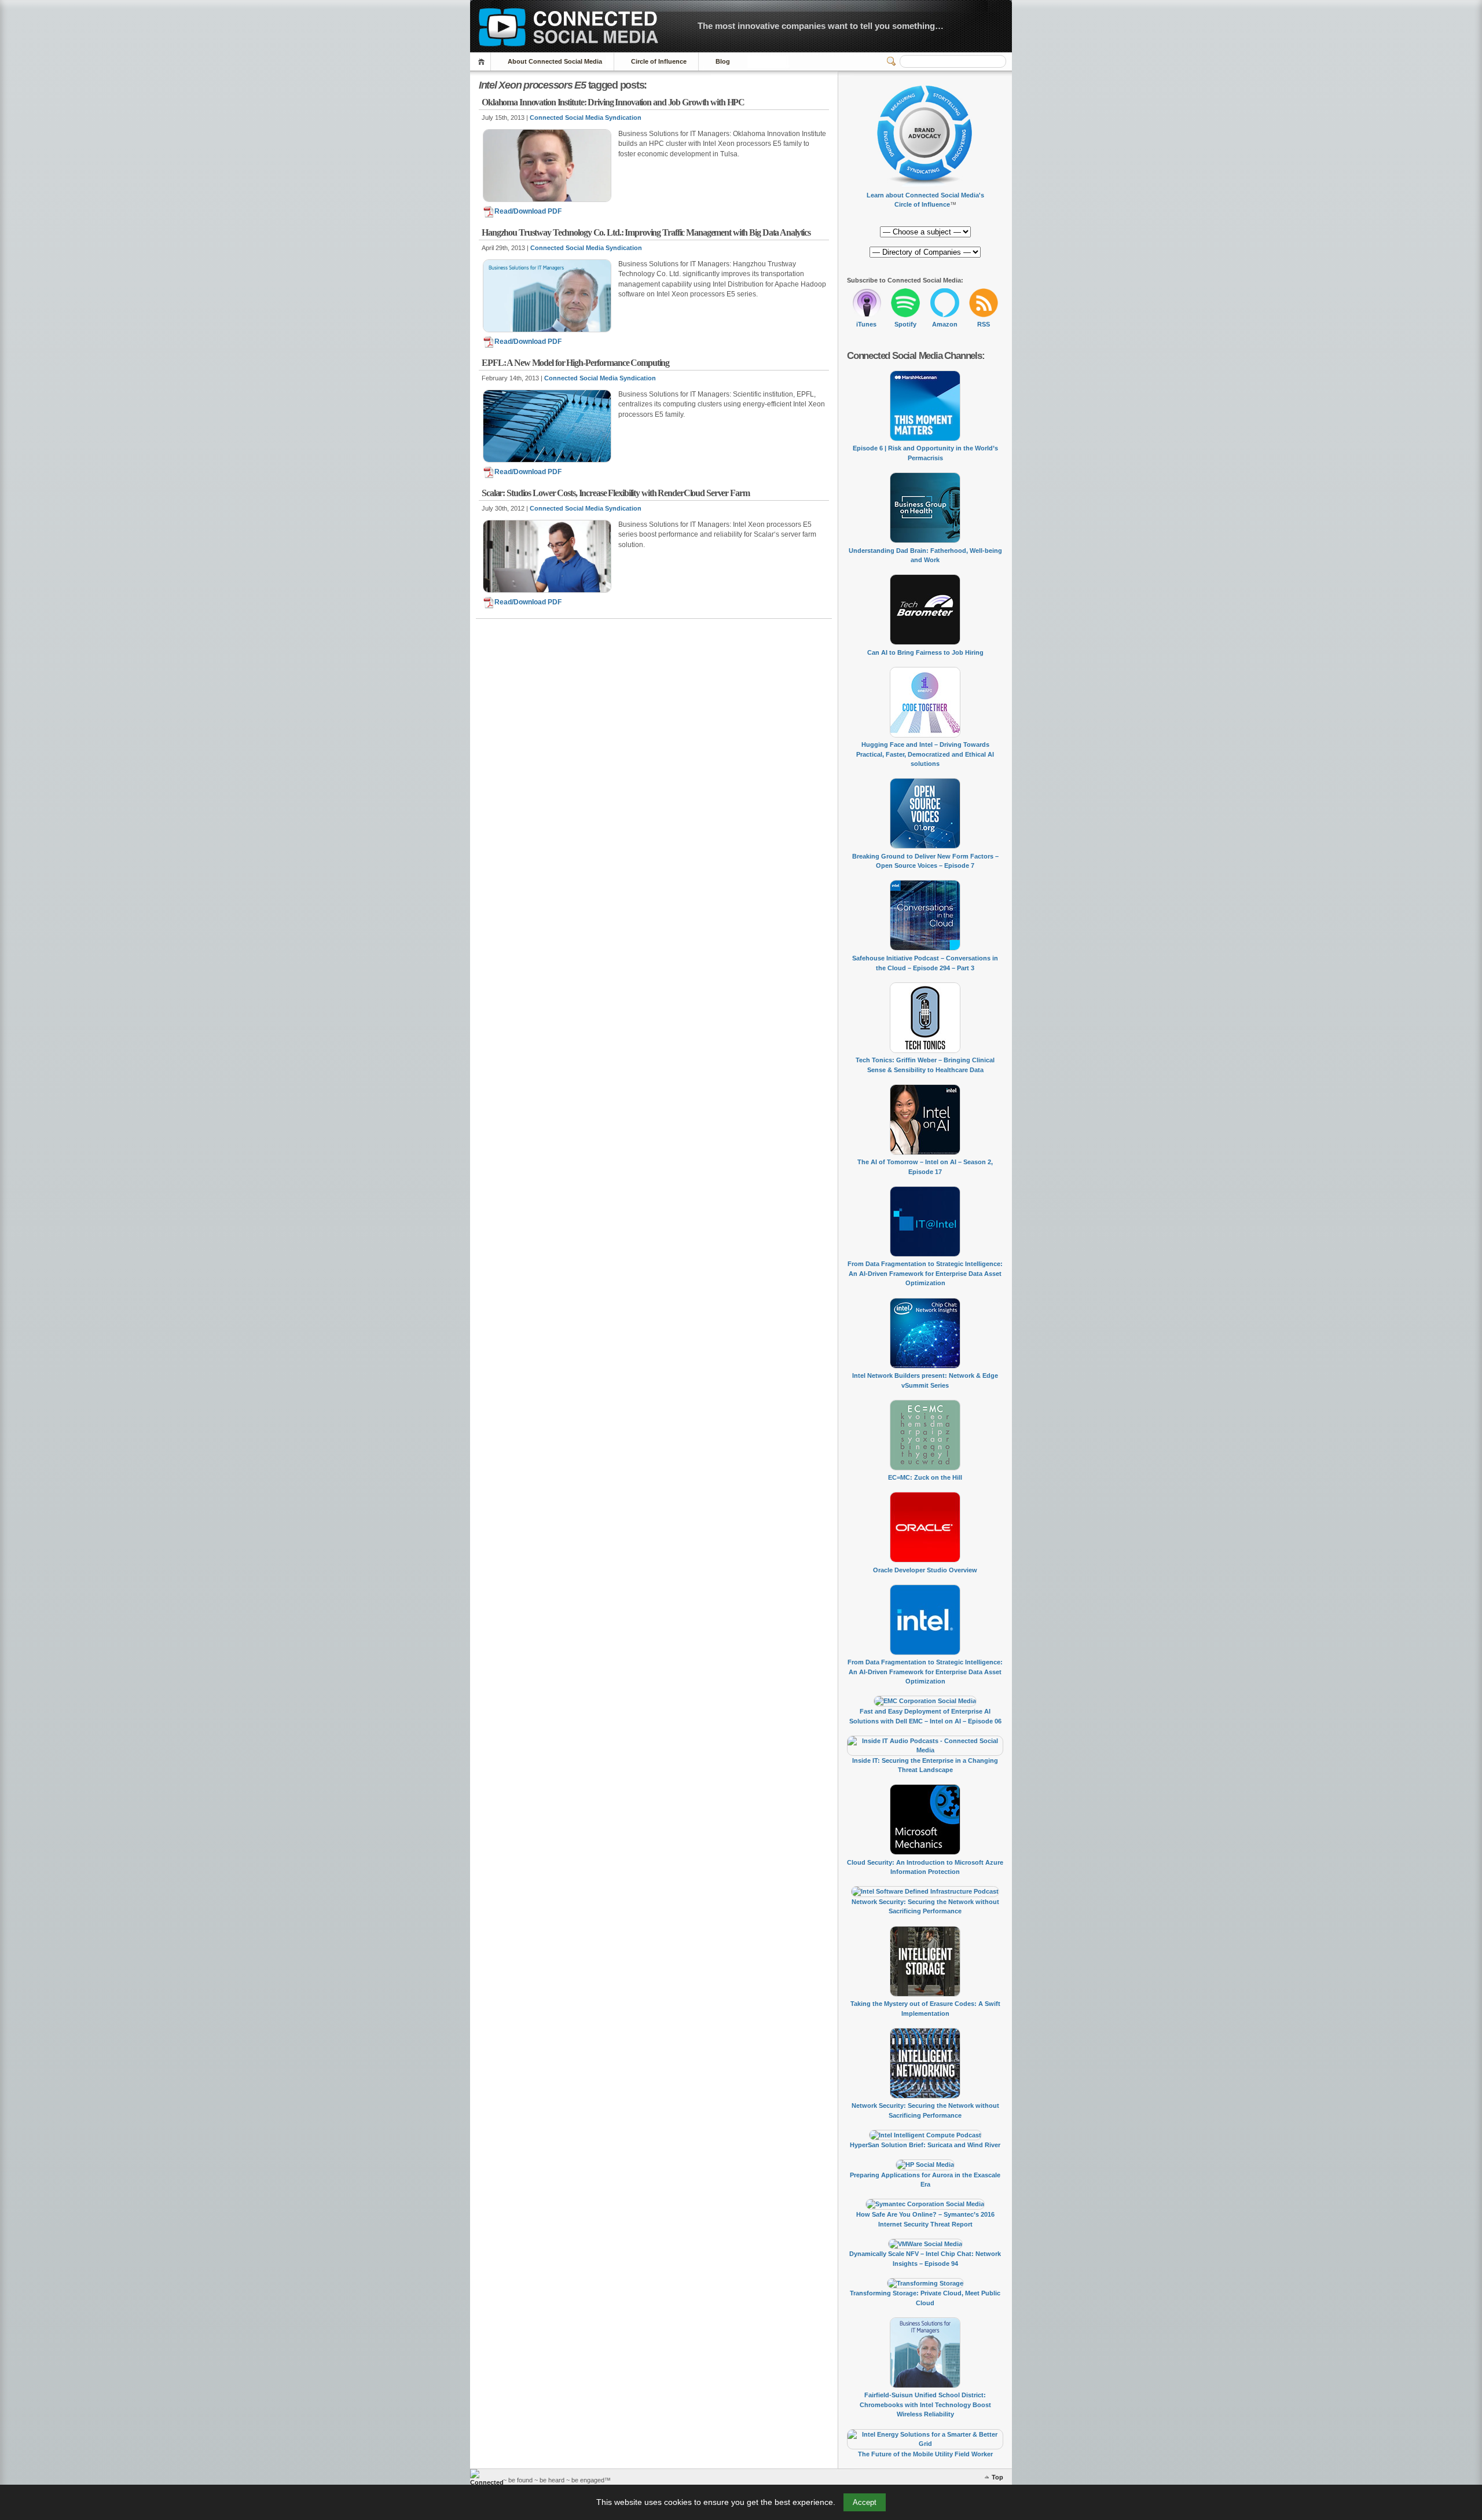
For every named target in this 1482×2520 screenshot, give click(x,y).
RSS (984, 324)
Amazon (945, 324)
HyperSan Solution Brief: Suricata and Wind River (925, 2145)
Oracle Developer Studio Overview (925, 1570)
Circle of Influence (659, 61)
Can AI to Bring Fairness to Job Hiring (925, 652)
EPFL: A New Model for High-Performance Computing (575, 363)
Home (483, 62)
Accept (865, 2502)
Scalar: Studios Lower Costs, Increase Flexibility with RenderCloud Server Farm (616, 493)
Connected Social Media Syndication (586, 118)
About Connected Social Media (555, 61)
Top (997, 2477)
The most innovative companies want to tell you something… (821, 26)
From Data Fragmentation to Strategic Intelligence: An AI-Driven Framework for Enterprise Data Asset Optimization (925, 1273)
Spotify (905, 324)
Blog (723, 61)
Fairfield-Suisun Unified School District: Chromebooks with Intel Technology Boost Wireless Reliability (925, 2405)
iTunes (866, 324)
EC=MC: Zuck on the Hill (925, 1477)
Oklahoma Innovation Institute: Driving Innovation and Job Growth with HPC (613, 102)
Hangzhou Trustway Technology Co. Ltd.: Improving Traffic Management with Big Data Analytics (646, 232)
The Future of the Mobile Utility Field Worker (925, 2454)
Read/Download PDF (528, 211)
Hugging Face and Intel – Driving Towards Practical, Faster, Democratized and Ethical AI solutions (925, 754)
